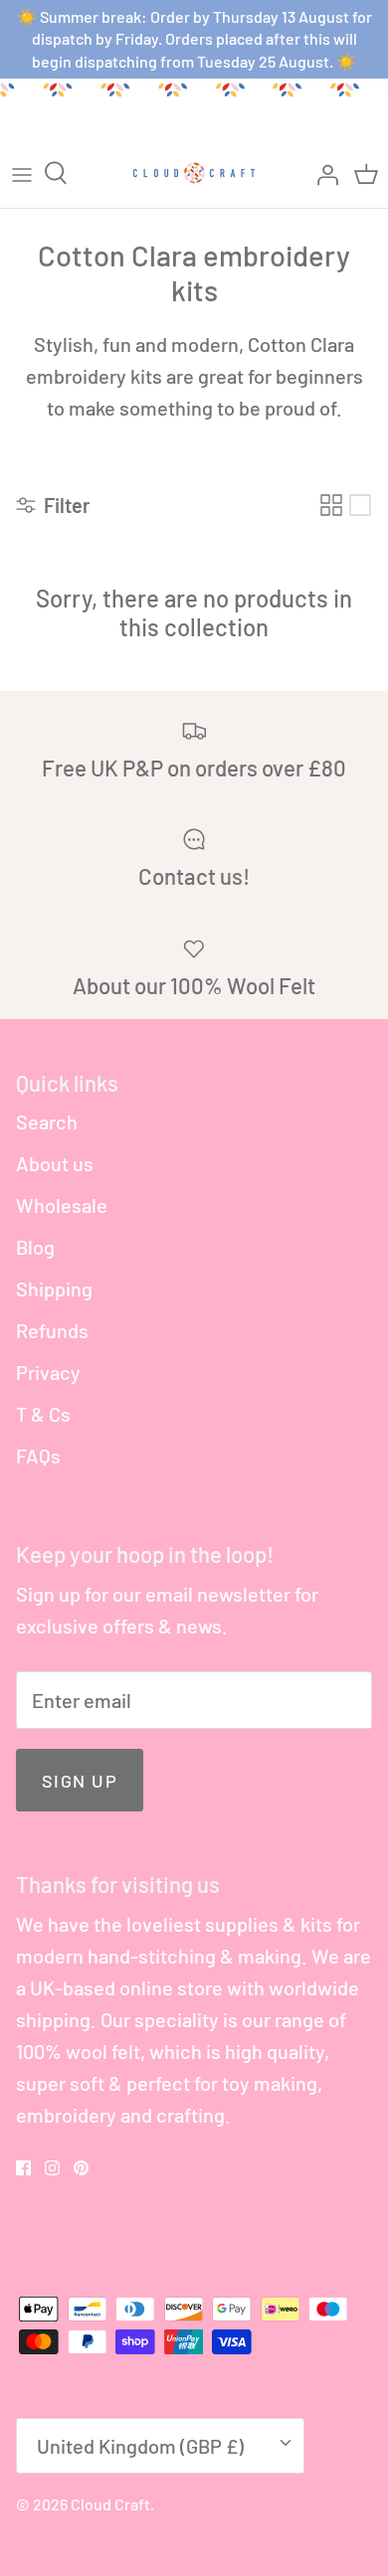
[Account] (322, 173)
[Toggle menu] (22, 173)
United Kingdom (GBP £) (140, 2446)
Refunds (52, 1330)
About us (55, 1163)
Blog (35, 1247)
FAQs (38, 1456)
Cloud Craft (110, 2504)
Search (47, 1121)
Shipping (54, 1288)
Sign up (80, 1781)
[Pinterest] (81, 2168)
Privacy (48, 1372)
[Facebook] (23, 2168)
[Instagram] (52, 2168)
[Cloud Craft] (194, 173)
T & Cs (43, 1414)
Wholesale (62, 1205)
